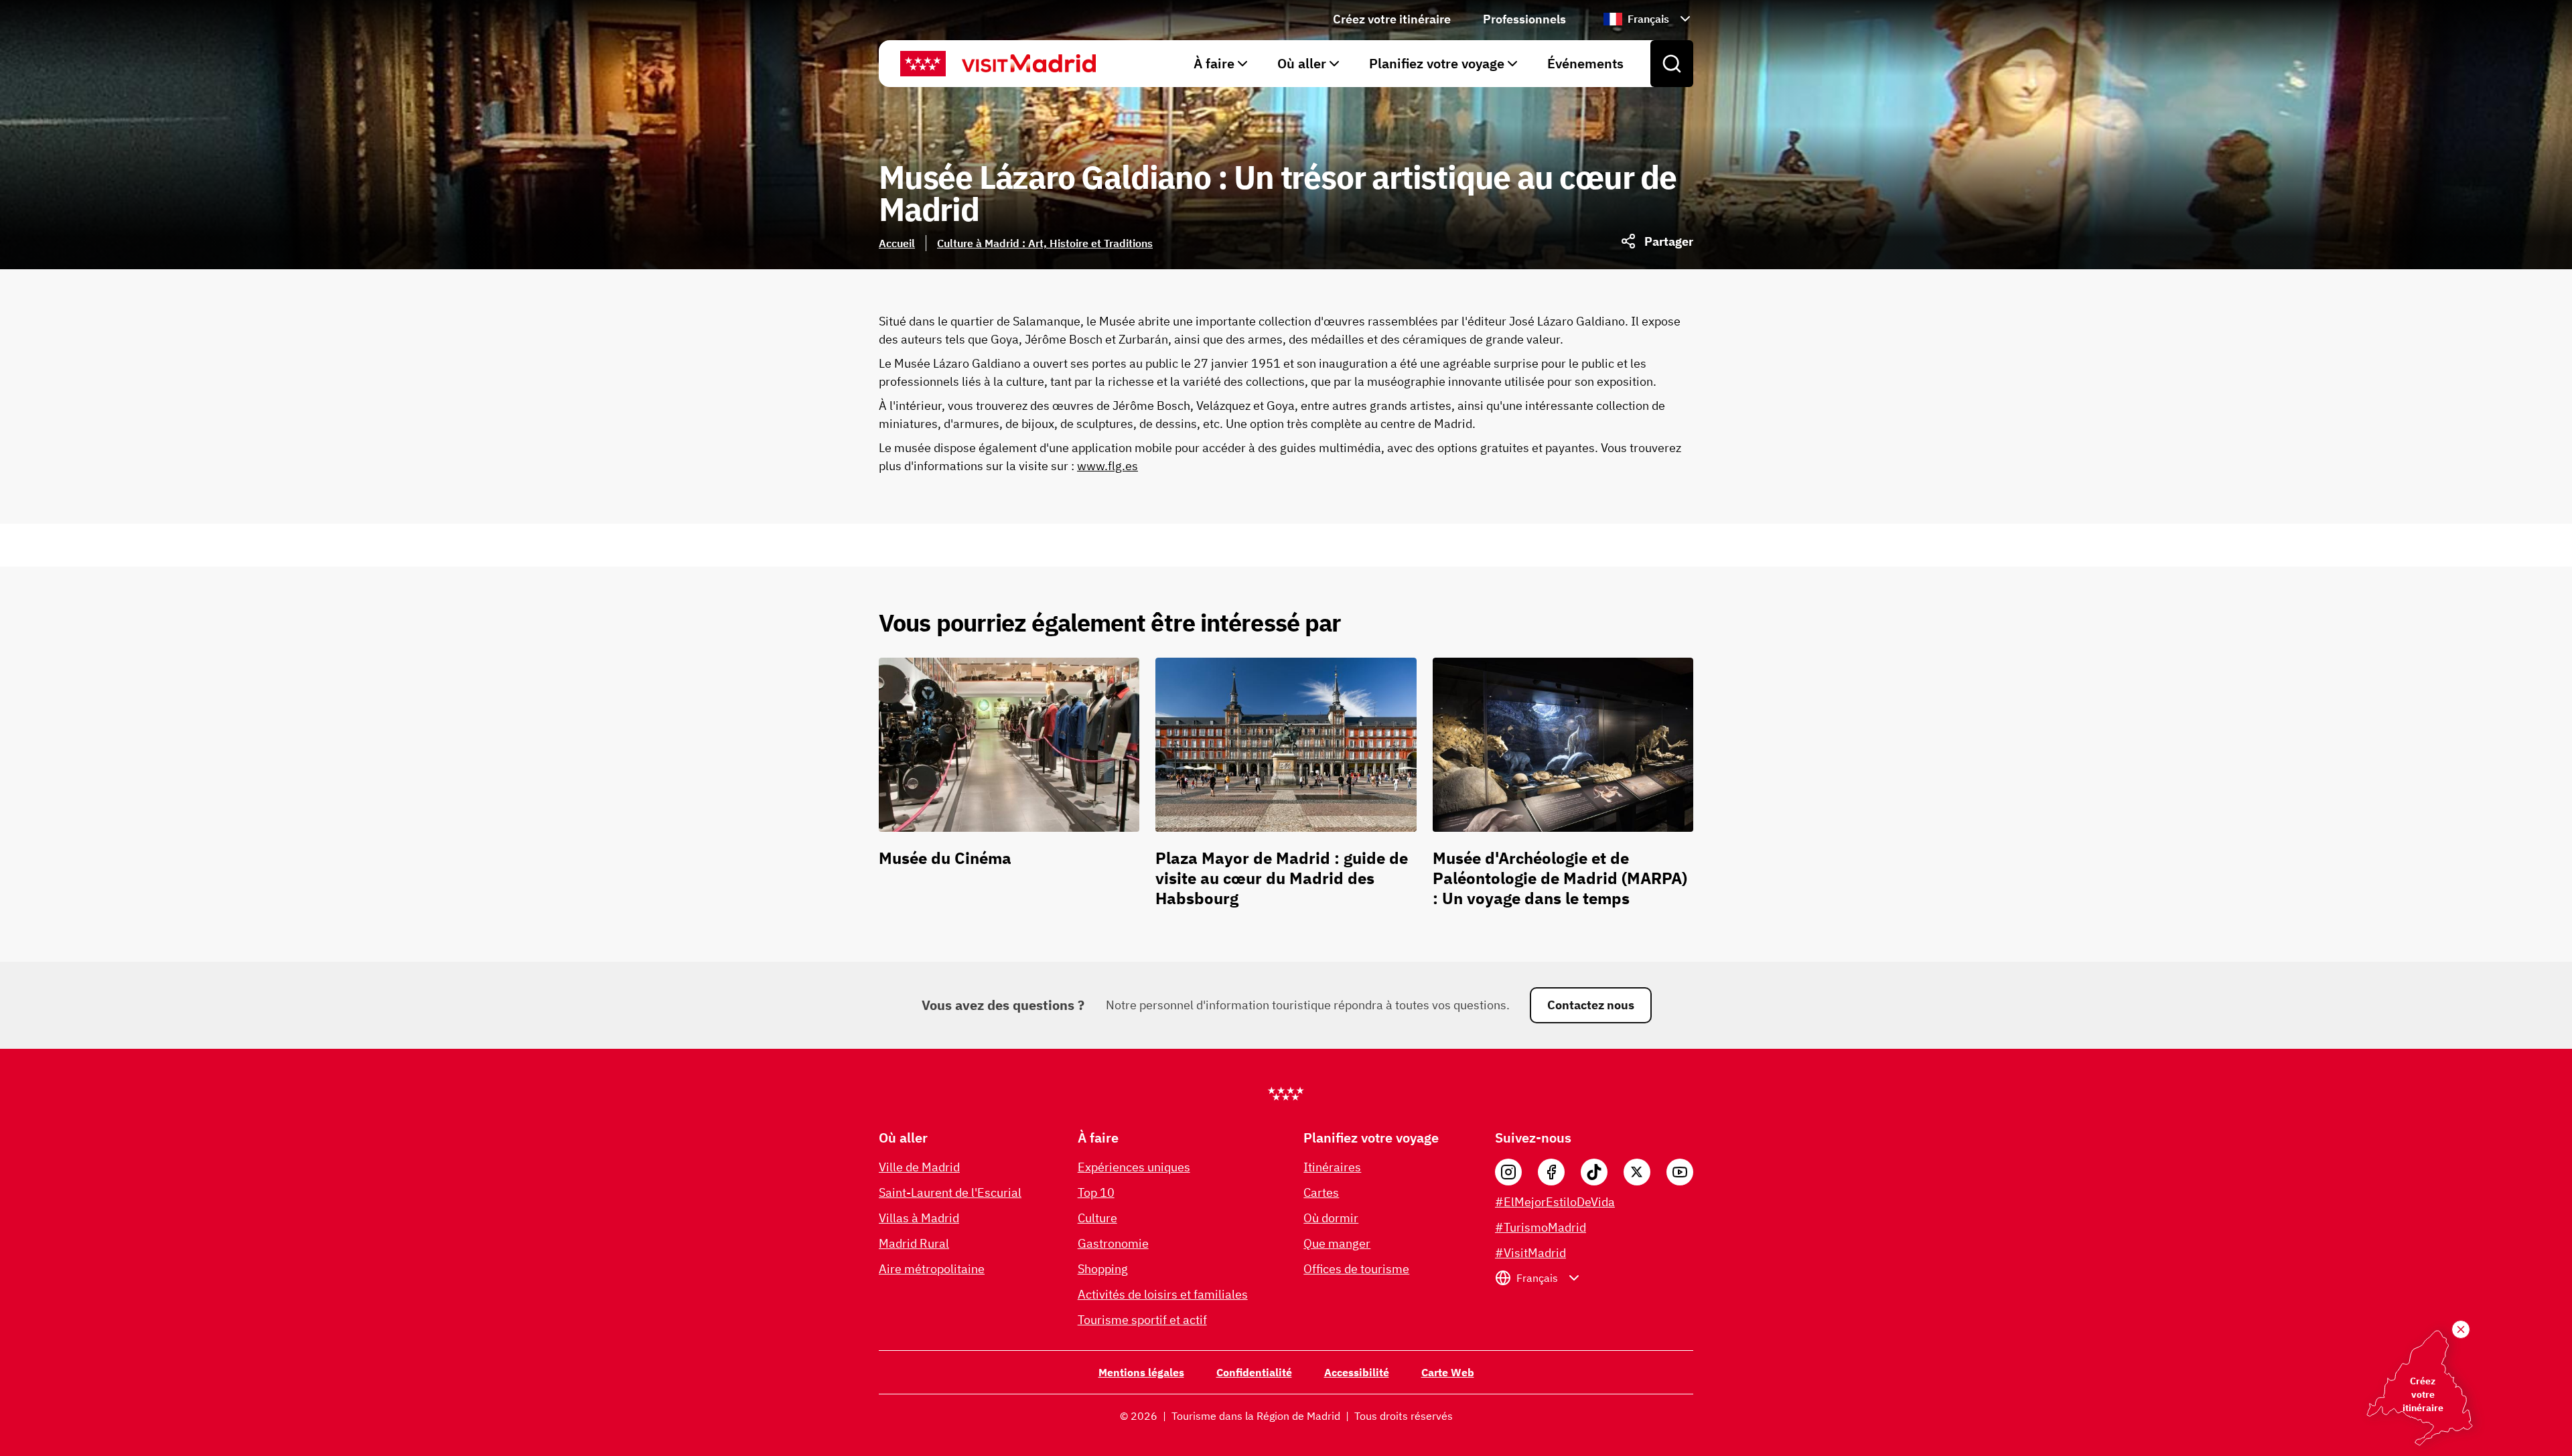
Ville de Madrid (919, 1167)
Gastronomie (1113, 1243)
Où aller (1302, 63)
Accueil (897, 243)
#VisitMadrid (1530, 1253)
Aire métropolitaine (932, 1269)
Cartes (1321, 1192)
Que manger (1337, 1243)
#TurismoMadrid (1541, 1227)
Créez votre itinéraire (1392, 19)
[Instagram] (1508, 1172)
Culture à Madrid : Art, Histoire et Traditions (1045, 243)
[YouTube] (1680, 1172)
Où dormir (1331, 1218)
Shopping (1103, 1269)
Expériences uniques (1134, 1167)
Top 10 (1096, 1192)
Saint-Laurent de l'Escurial (950, 1192)
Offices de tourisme (1356, 1269)
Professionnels (1524, 19)
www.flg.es (1108, 466)
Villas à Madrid (919, 1218)
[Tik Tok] (1594, 1172)
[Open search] (1672, 64)
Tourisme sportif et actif (1142, 1320)
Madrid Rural (914, 1243)
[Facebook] (1551, 1172)
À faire (1214, 63)
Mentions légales (1141, 1372)
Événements (1585, 63)
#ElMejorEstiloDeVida (1555, 1202)
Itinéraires (1332, 1167)
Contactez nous (1591, 1005)
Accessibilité (1357, 1372)
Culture (1097, 1218)
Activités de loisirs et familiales (1163, 1294)
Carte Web (1448, 1372)
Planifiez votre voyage (1437, 63)
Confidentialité (1254, 1372)
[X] (1637, 1172)
